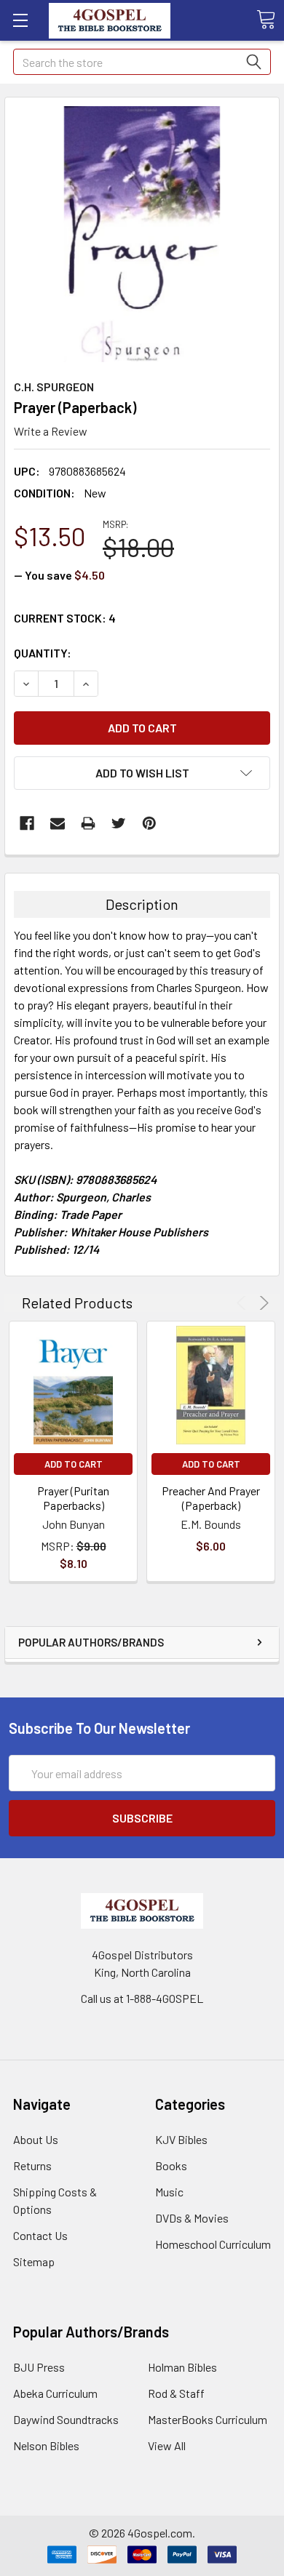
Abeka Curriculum (55, 2393)
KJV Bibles (181, 2139)
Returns (32, 2165)
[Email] (58, 823)
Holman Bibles (182, 2367)
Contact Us (40, 2235)
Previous (244, 1303)
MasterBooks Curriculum (208, 2419)
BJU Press (39, 2367)
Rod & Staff (176, 2393)
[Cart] (266, 20)
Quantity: (43, 653)
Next (262, 1303)
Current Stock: (65, 618)
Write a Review (51, 431)
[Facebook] (27, 823)
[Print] (88, 823)
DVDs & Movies (192, 2218)
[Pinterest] (149, 823)
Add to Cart (74, 1464)
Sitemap (34, 2261)
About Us (36, 2139)
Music (169, 2192)
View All (167, 2445)
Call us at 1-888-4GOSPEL (142, 1998)
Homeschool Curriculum (213, 2244)
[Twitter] (119, 823)
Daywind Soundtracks (66, 2419)
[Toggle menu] (20, 20)
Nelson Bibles (46, 2445)
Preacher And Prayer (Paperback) (211, 1498)
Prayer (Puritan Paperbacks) (73, 1498)
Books (171, 2165)
